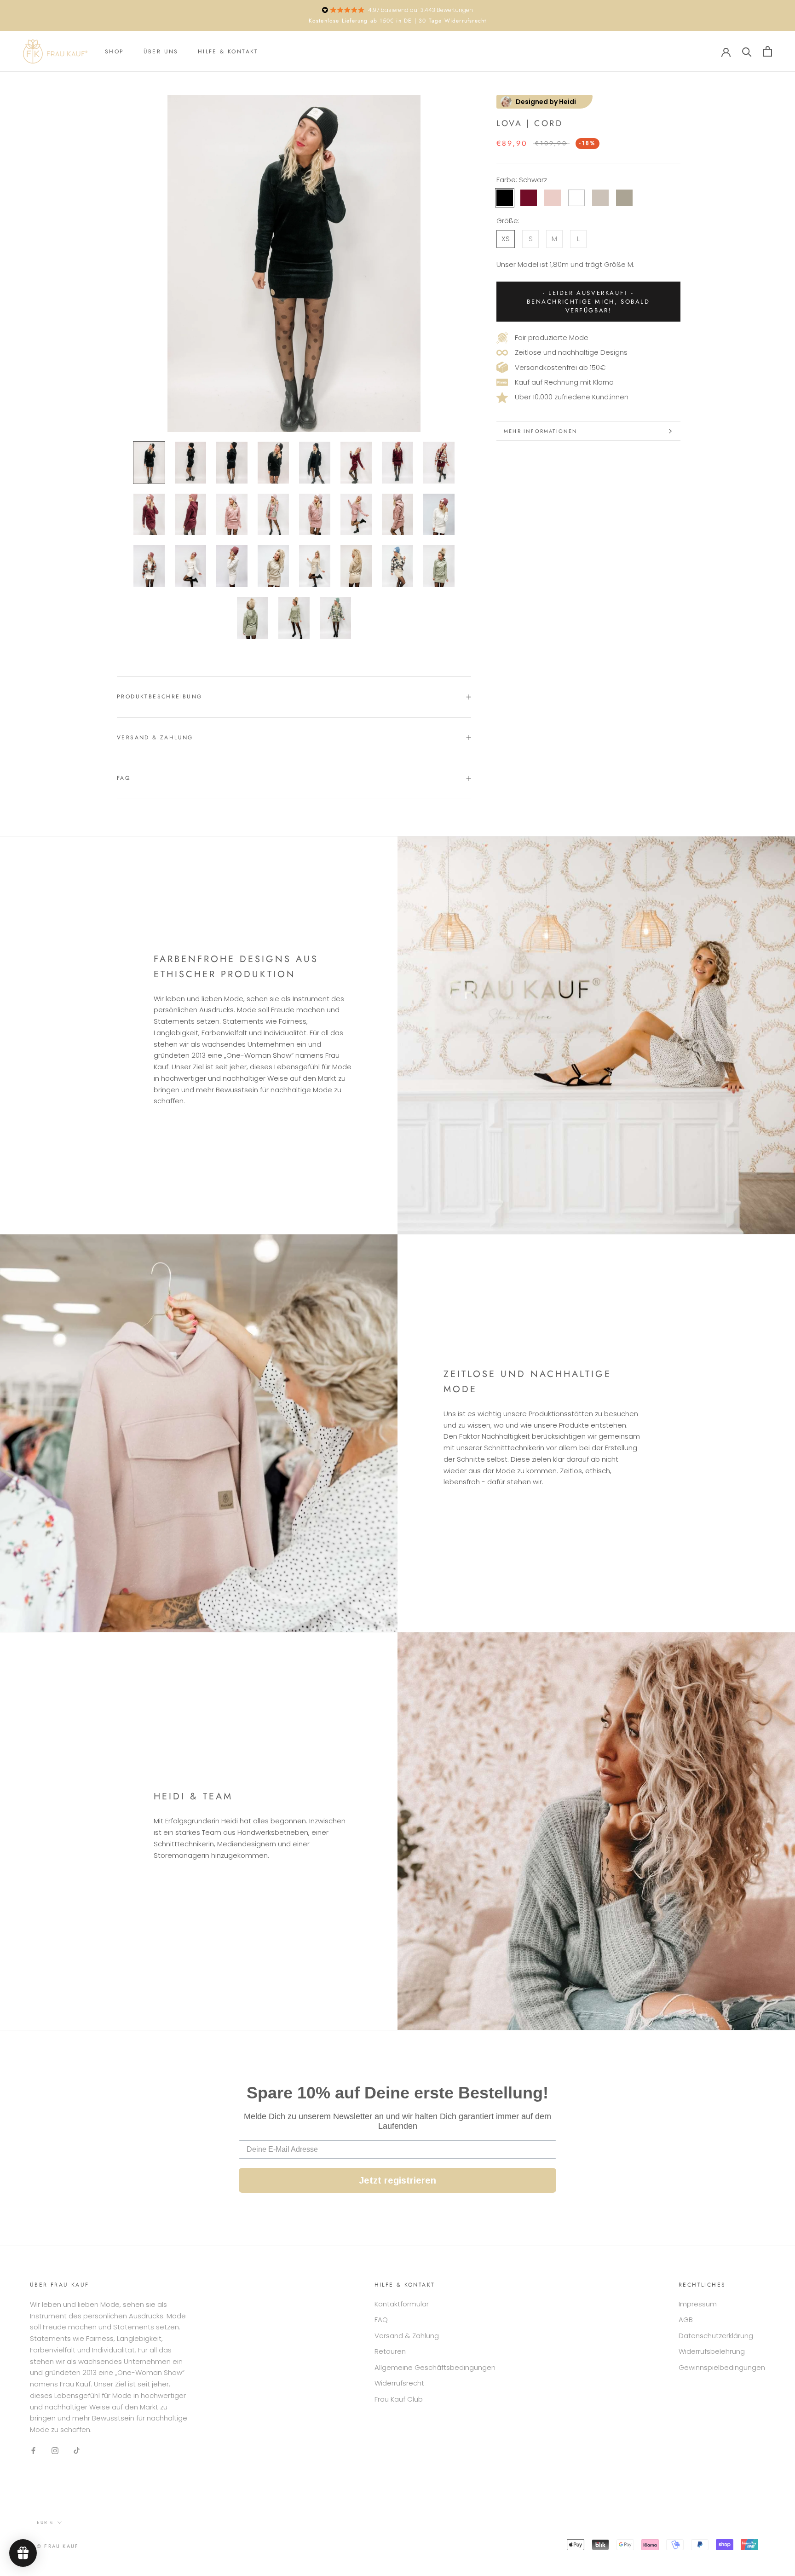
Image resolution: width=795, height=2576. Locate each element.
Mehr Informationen (541, 431)
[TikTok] (77, 2451)
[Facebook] (33, 2451)
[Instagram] (55, 2451)
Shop (115, 52)
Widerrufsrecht (399, 2383)
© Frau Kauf (58, 2546)
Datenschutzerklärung (716, 2336)
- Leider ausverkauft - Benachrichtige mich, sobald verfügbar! (588, 302)
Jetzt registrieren (397, 2180)
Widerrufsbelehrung (712, 2351)
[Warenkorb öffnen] (768, 51)
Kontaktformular (402, 2304)
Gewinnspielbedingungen (722, 2367)
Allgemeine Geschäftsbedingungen (435, 2367)
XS (506, 239)
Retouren (390, 2351)
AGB (686, 2320)
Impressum (698, 2304)
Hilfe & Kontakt (228, 52)
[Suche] (747, 51)
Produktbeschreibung (160, 697)
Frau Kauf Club (399, 2399)
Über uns (161, 52)
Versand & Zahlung (155, 738)
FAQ (124, 778)
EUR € (45, 2522)
